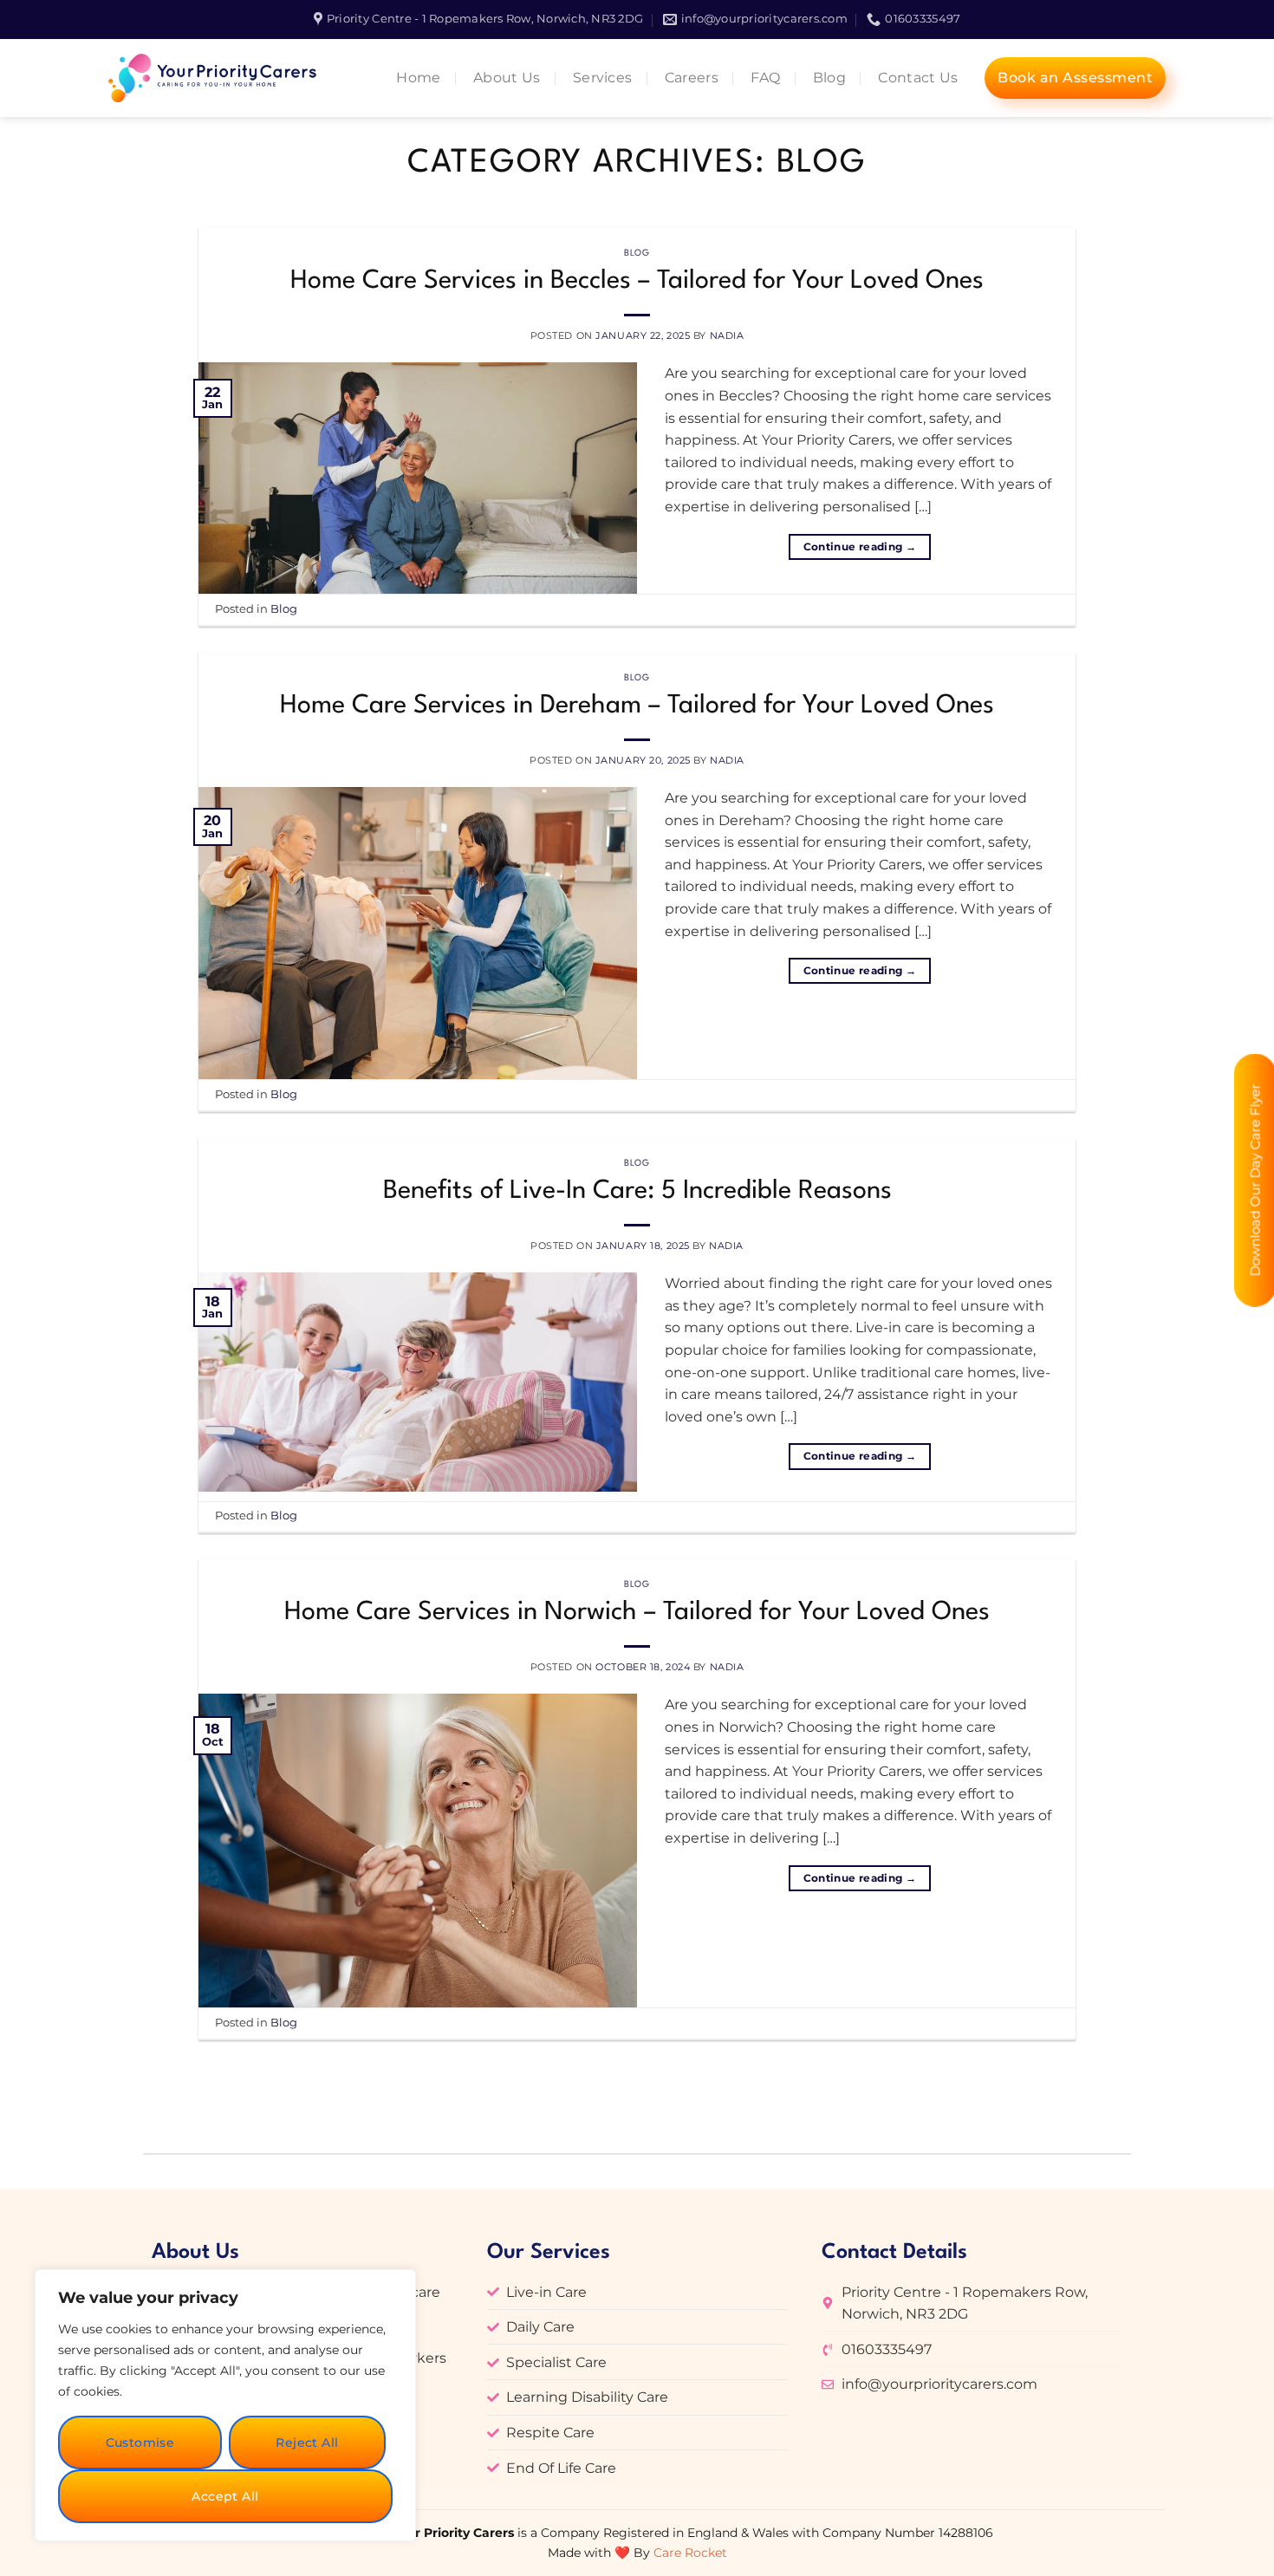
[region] (225, 2405)
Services (603, 78)
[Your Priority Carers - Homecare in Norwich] (218, 78)
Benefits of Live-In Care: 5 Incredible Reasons (637, 1191)
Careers (692, 78)
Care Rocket (690, 2553)
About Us (507, 78)
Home (418, 78)
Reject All (307, 2443)
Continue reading (860, 546)
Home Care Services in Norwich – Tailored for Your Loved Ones (637, 1613)
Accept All (225, 2496)
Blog (829, 78)
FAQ (765, 78)
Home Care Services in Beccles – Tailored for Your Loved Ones (637, 281)
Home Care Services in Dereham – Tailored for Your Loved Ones (637, 706)
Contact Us (918, 78)
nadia (727, 335)
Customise (140, 2443)
